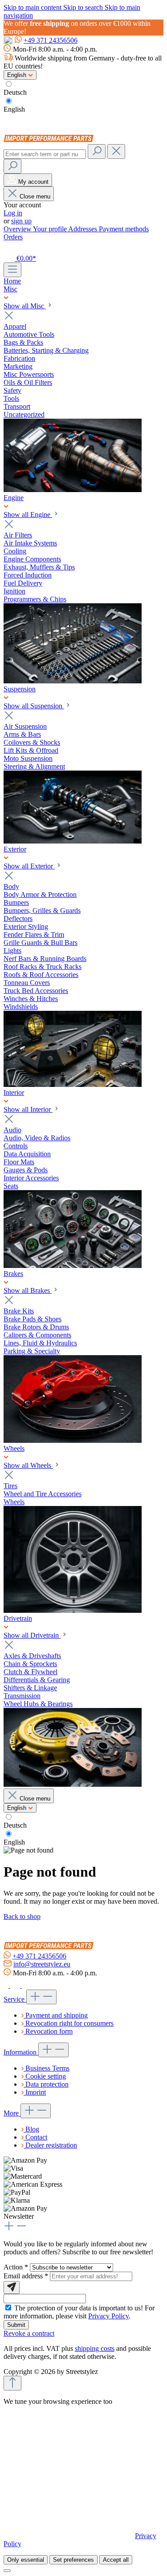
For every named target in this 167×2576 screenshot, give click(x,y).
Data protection (47, 2084)
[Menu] (12, 270)
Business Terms (47, 2068)
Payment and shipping (57, 2015)
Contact (36, 2137)
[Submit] (12, 2287)
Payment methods (124, 229)
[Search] (97, 151)
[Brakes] (73, 1440)
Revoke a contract (29, 2333)
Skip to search (84, 7)
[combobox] (45, 154)
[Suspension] (73, 841)
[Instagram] (16, 1985)
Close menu (35, 196)
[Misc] (73, 490)
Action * (17, 2267)
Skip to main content (33, 7)
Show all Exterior (29, 866)
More (12, 2113)
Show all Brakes (28, 1290)
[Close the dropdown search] (116, 151)
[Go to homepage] (51, 140)
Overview (18, 229)
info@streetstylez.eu (42, 1964)
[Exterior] (73, 1084)
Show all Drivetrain (32, 1635)
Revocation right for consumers (69, 2023)
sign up (21, 221)
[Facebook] (7, 1985)
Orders (13, 237)
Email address (26, 2276)
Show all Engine (28, 515)
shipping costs (95, 2348)
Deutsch (15, 92)
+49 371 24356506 (51, 40)
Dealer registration (51, 2145)
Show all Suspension (34, 706)
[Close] (7, 2571)
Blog (32, 2129)
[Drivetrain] (73, 1784)
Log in (13, 213)
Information (21, 2052)
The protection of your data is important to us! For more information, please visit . (79, 2312)
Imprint (36, 2092)
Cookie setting (46, 2076)
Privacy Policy (108, 2316)
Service (15, 1999)
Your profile (51, 229)
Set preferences (73, 2560)
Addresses (83, 229)
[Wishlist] (9, 248)
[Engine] (73, 681)
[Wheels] (73, 1610)
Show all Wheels (28, 1465)
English (14, 109)
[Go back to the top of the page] (12, 2383)
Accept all (116, 2560)
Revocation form (49, 2031)
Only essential (26, 2560)
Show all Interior (28, 1109)
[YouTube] (26, 1985)
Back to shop (22, 1916)
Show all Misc (25, 306)
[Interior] (73, 1266)
